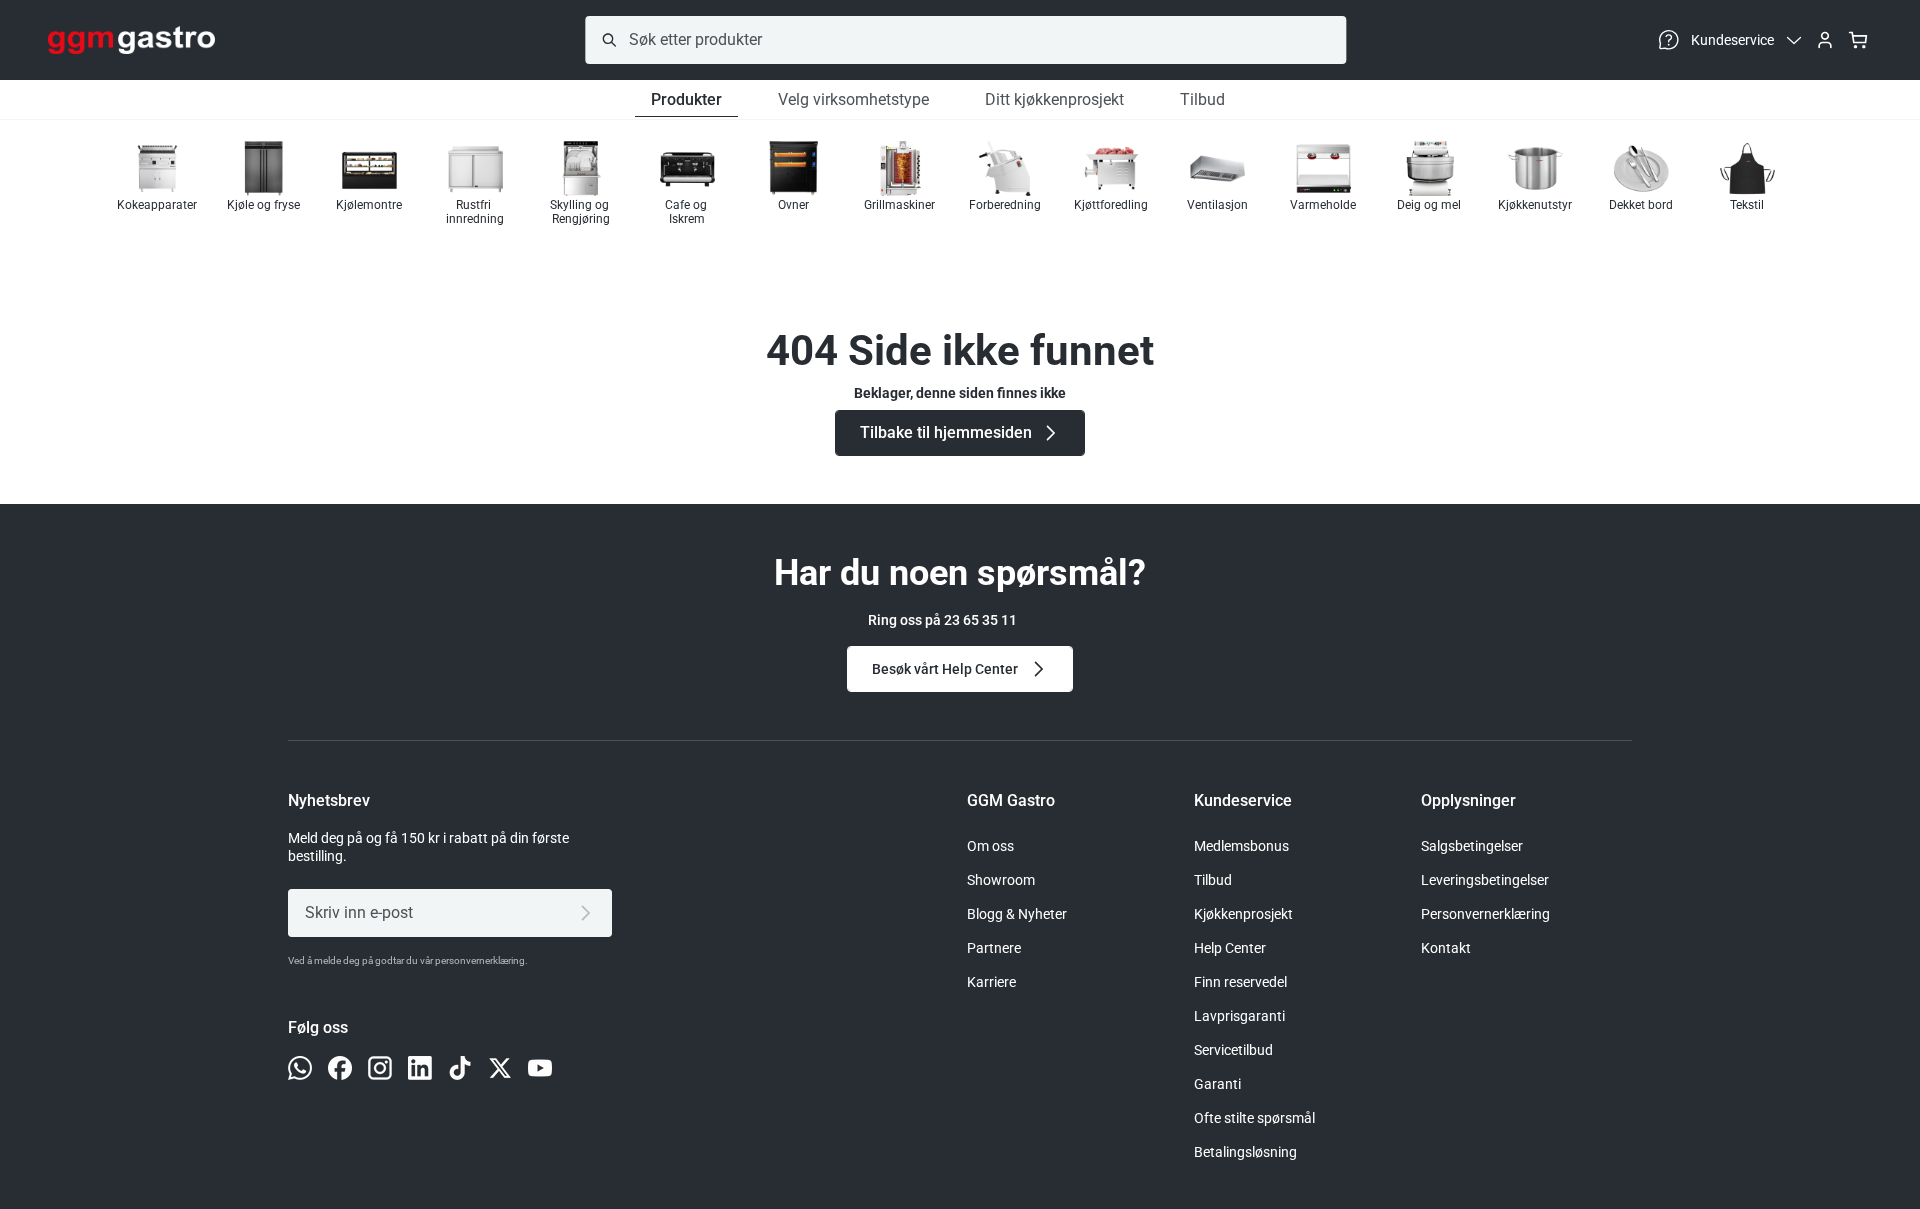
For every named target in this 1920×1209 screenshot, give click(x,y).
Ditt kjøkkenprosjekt (1054, 99)
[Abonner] (589, 913)
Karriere (991, 982)
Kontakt (1446, 948)
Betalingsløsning (1245, 1152)
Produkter (686, 99)
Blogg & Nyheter (1017, 914)
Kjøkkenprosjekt (1243, 914)
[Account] (1825, 40)
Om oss (990, 846)
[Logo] (131, 40)
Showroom (1001, 880)
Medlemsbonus (1241, 846)
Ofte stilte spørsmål (1254, 1118)
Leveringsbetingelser (1485, 880)
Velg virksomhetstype (853, 99)
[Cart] (1858, 40)
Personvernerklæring (1485, 914)
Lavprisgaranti (1239, 1016)
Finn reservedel (1240, 982)
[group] (157, 183)
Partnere (994, 948)
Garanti (1217, 1084)
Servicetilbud (1233, 1050)
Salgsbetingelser (1472, 846)
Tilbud (1202, 99)
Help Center (1230, 948)
